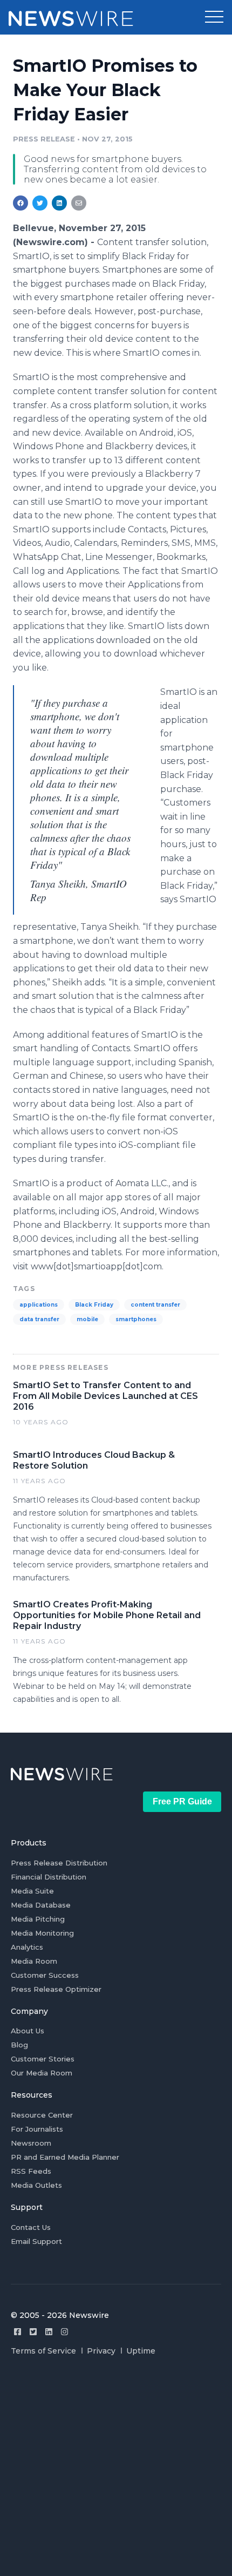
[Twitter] (33, 2332)
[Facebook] (18, 2332)
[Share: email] (79, 203)
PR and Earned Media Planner (65, 2157)
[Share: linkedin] (60, 203)
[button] (214, 17)
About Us (28, 2031)
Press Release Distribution (59, 1863)
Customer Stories (43, 2059)
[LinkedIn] (49, 2332)
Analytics (27, 1947)
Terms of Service (43, 2351)
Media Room (34, 1961)
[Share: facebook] (21, 203)
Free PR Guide (182, 1801)
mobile (87, 1319)
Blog (19, 2045)
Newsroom (31, 2143)
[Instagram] (64, 2332)
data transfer (39, 1319)
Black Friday (94, 1305)
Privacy (101, 2351)
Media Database (41, 1905)
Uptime (141, 2351)
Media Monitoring (42, 1933)
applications (39, 1305)
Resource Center (42, 2115)
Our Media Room (42, 2073)
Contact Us (31, 2227)
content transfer (155, 1305)
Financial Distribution (49, 1877)
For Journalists (37, 2129)
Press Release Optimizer (56, 1989)
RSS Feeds (31, 2171)
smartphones (136, 1319)
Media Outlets (36, 2185)
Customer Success (45, 1975)
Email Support (36, 2241)
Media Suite (32, 1891)
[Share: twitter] (40, 203)
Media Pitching (38, 1919)
